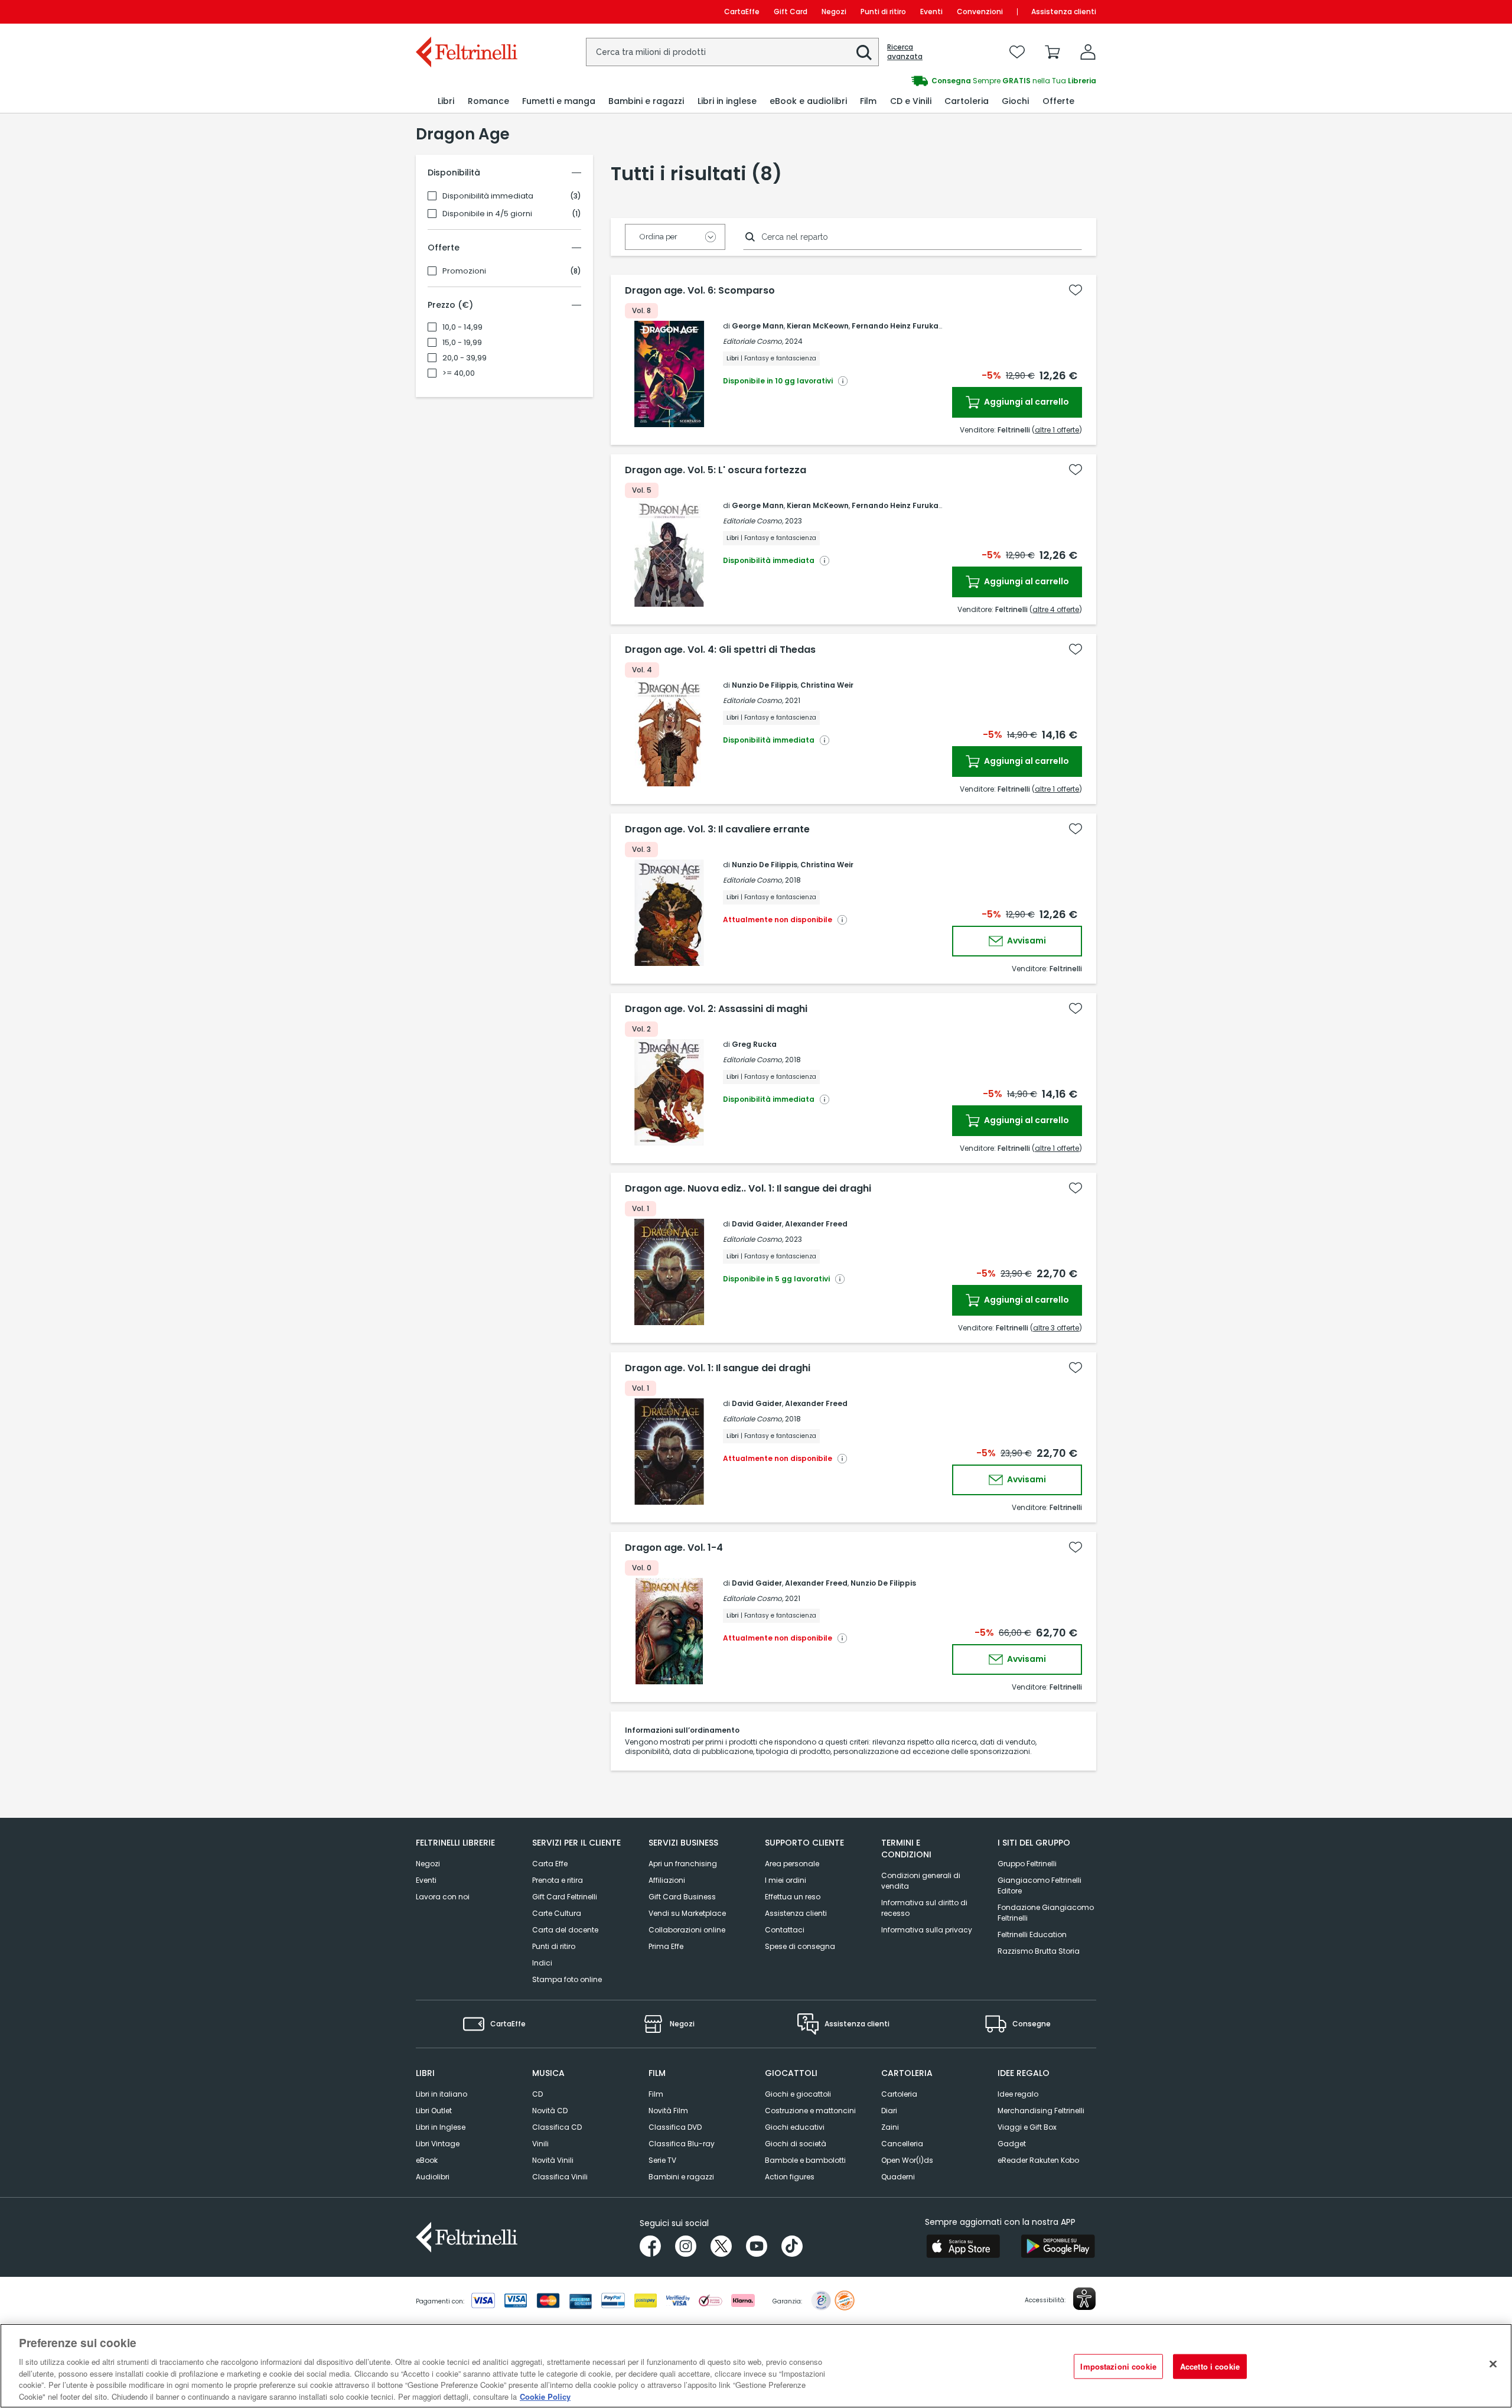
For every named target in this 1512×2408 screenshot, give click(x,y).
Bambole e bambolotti (805, 2160)
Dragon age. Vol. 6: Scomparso (700, 291)
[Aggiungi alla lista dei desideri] (1076, 290)
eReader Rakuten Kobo (1038, 2160)
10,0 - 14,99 (462, 327)
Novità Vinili (553, 2160)
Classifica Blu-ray (682, 2144)
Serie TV (662, 2160)
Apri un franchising (683, 1864)
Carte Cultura (557, 1913)
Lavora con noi (443, 1897)
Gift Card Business (682, 1897)
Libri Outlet (434, 2111)
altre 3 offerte (1056, 1328)
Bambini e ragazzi (681, 2177)
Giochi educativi (795, 2127)
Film (656, 2094)
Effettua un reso (793, 1897)
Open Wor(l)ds (907, 2160)
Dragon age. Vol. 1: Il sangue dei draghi (718, 1368)
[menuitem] (446, 101)
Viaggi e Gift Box (1027, 2127)
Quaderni (898, 2177)
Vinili (540, 2144)
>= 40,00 (459, 373)
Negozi (834, 12)
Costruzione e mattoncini (810, 2111)
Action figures (790, 2177)
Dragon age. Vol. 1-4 (674, 1548)
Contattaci (785, 1930)
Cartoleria (899, 2094)
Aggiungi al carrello (1026, 402)
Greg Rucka (754, 1044)
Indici (542, 1963)
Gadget (1012, 2144)
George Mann (758, 326)
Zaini (890, 2127)
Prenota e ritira (558, 1880)
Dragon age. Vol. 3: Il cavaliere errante (717, 829)
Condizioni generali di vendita (921, 1881)
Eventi (931, 12)
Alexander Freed (816, 1224)
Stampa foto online (567, 1979)
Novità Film (668, 2111)
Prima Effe (666, 1946)
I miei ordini (786, 1880)
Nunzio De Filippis (765, 685)
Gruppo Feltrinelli (1027, 1864)
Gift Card (791, 12)
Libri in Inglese (441, 2127)
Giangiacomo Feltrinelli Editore (1039, 1885)
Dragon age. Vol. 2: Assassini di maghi (716, 1009)
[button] (864, 53)
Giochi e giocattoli (798, 2094)
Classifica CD (557, 2127)
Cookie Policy (545, 2396)
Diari (889, 2111)
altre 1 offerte (1057, 430)
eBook (427, 2160)
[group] (926, 81)
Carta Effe (550, 1864)
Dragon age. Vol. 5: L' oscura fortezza (716, 470)
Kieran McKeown (818, 326)
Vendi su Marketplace (687, 1913)
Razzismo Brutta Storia (1039, 1951)
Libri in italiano (441, 2094)
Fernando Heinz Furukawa (901, 326)
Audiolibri (433, 2177)
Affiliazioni (667, 1880)
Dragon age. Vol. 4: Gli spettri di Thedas (720, 650)
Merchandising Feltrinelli (1041, 2111)
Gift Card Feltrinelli (565, 1897)
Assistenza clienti (1064, 12)
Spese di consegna (800, 1946)
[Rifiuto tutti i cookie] (1493, 2364)
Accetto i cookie (1210, 2366)
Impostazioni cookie (1118, 2366)
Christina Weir (827, 685)
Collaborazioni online (687, 1930)
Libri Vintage (438, 2144)
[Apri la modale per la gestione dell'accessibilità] (1084, 2299)
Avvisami (1026, 941)
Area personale (792, 1864)
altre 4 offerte (1056, 609)
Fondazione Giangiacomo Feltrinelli (1046, 1913)
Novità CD (550, 2111)
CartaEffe (742, 12)
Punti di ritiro (883, 12)
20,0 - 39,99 (465, 358)
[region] (756, 2366)
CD (537, 2094)
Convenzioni (980, 12)
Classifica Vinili (560, 2177)
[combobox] (732, 52)
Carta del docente (565, 1930)
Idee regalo (1018, 2094)
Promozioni (464, 271)
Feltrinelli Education (1032, 1934)
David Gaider (757, 1224)
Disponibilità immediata (488, 196)
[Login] (1088, 52)
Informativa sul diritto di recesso (924, 1908)
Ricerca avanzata (905, 52)
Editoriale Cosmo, (753, 341)
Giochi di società (796, 2144)
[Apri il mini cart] (1052, 52)
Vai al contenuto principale (466, 12)
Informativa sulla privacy (927, 1930)
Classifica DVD (675, 2127)
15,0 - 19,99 (462, 343)
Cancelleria (902, 2144)
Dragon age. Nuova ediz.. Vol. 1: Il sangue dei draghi (748, 1189)
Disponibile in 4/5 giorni (487, 214)
